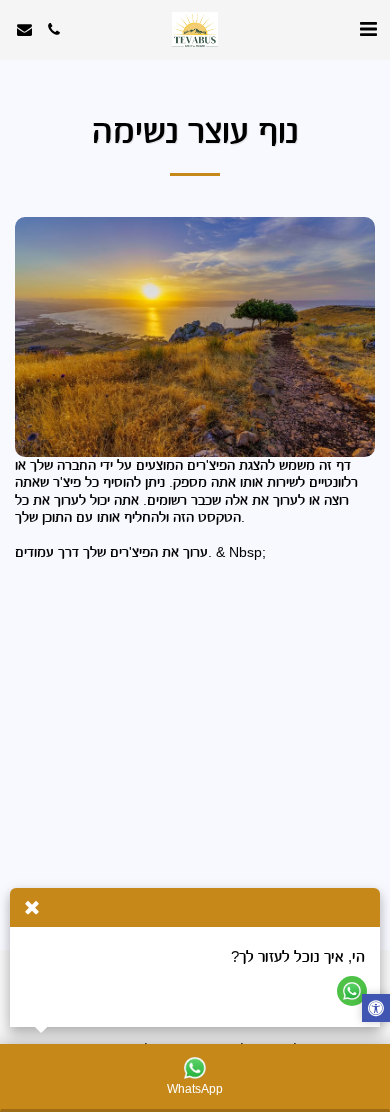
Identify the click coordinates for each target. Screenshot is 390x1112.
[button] (368, 29)
